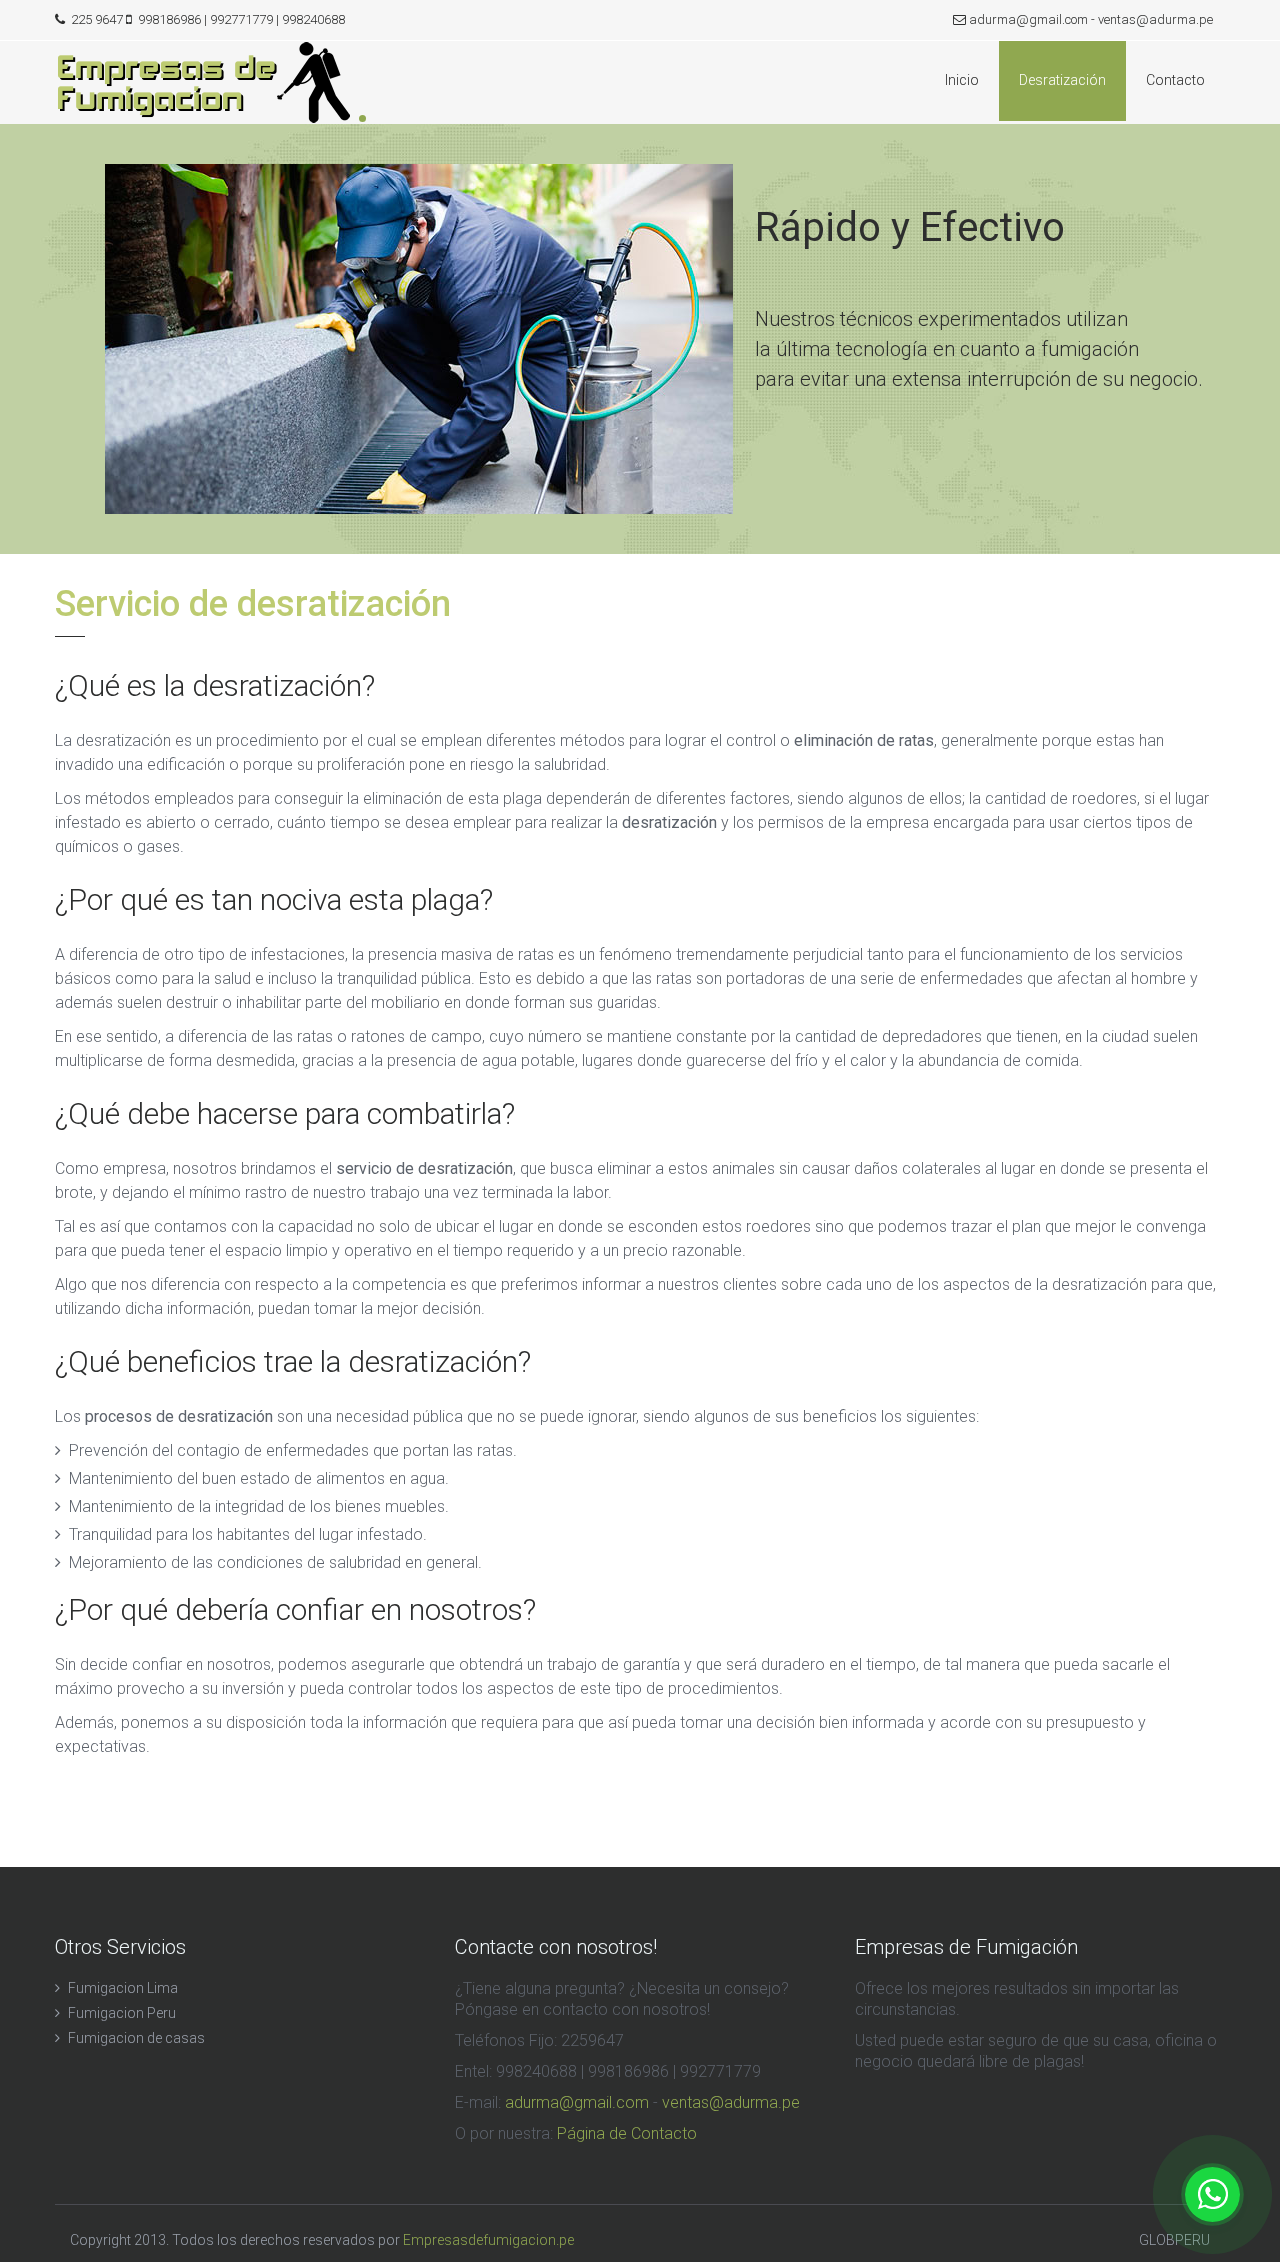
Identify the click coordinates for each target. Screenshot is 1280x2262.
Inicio (962, 80)
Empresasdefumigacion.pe (488, 2240)
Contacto (1175, 80)
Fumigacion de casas (136, 2038)
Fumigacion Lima (123, 1988)
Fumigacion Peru (122, 2013)
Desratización (1062, 80)
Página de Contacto (627, 2133)
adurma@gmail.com (1028, 19)
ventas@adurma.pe (1155, 19)
